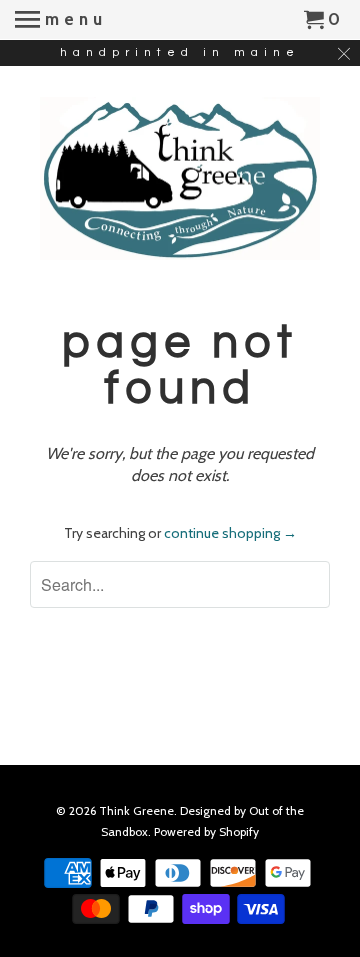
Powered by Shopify (206, 831)
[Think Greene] (180, 178)
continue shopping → (230, 533)
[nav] (61, 20)
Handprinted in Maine (180, 52)
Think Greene (136, 810)
